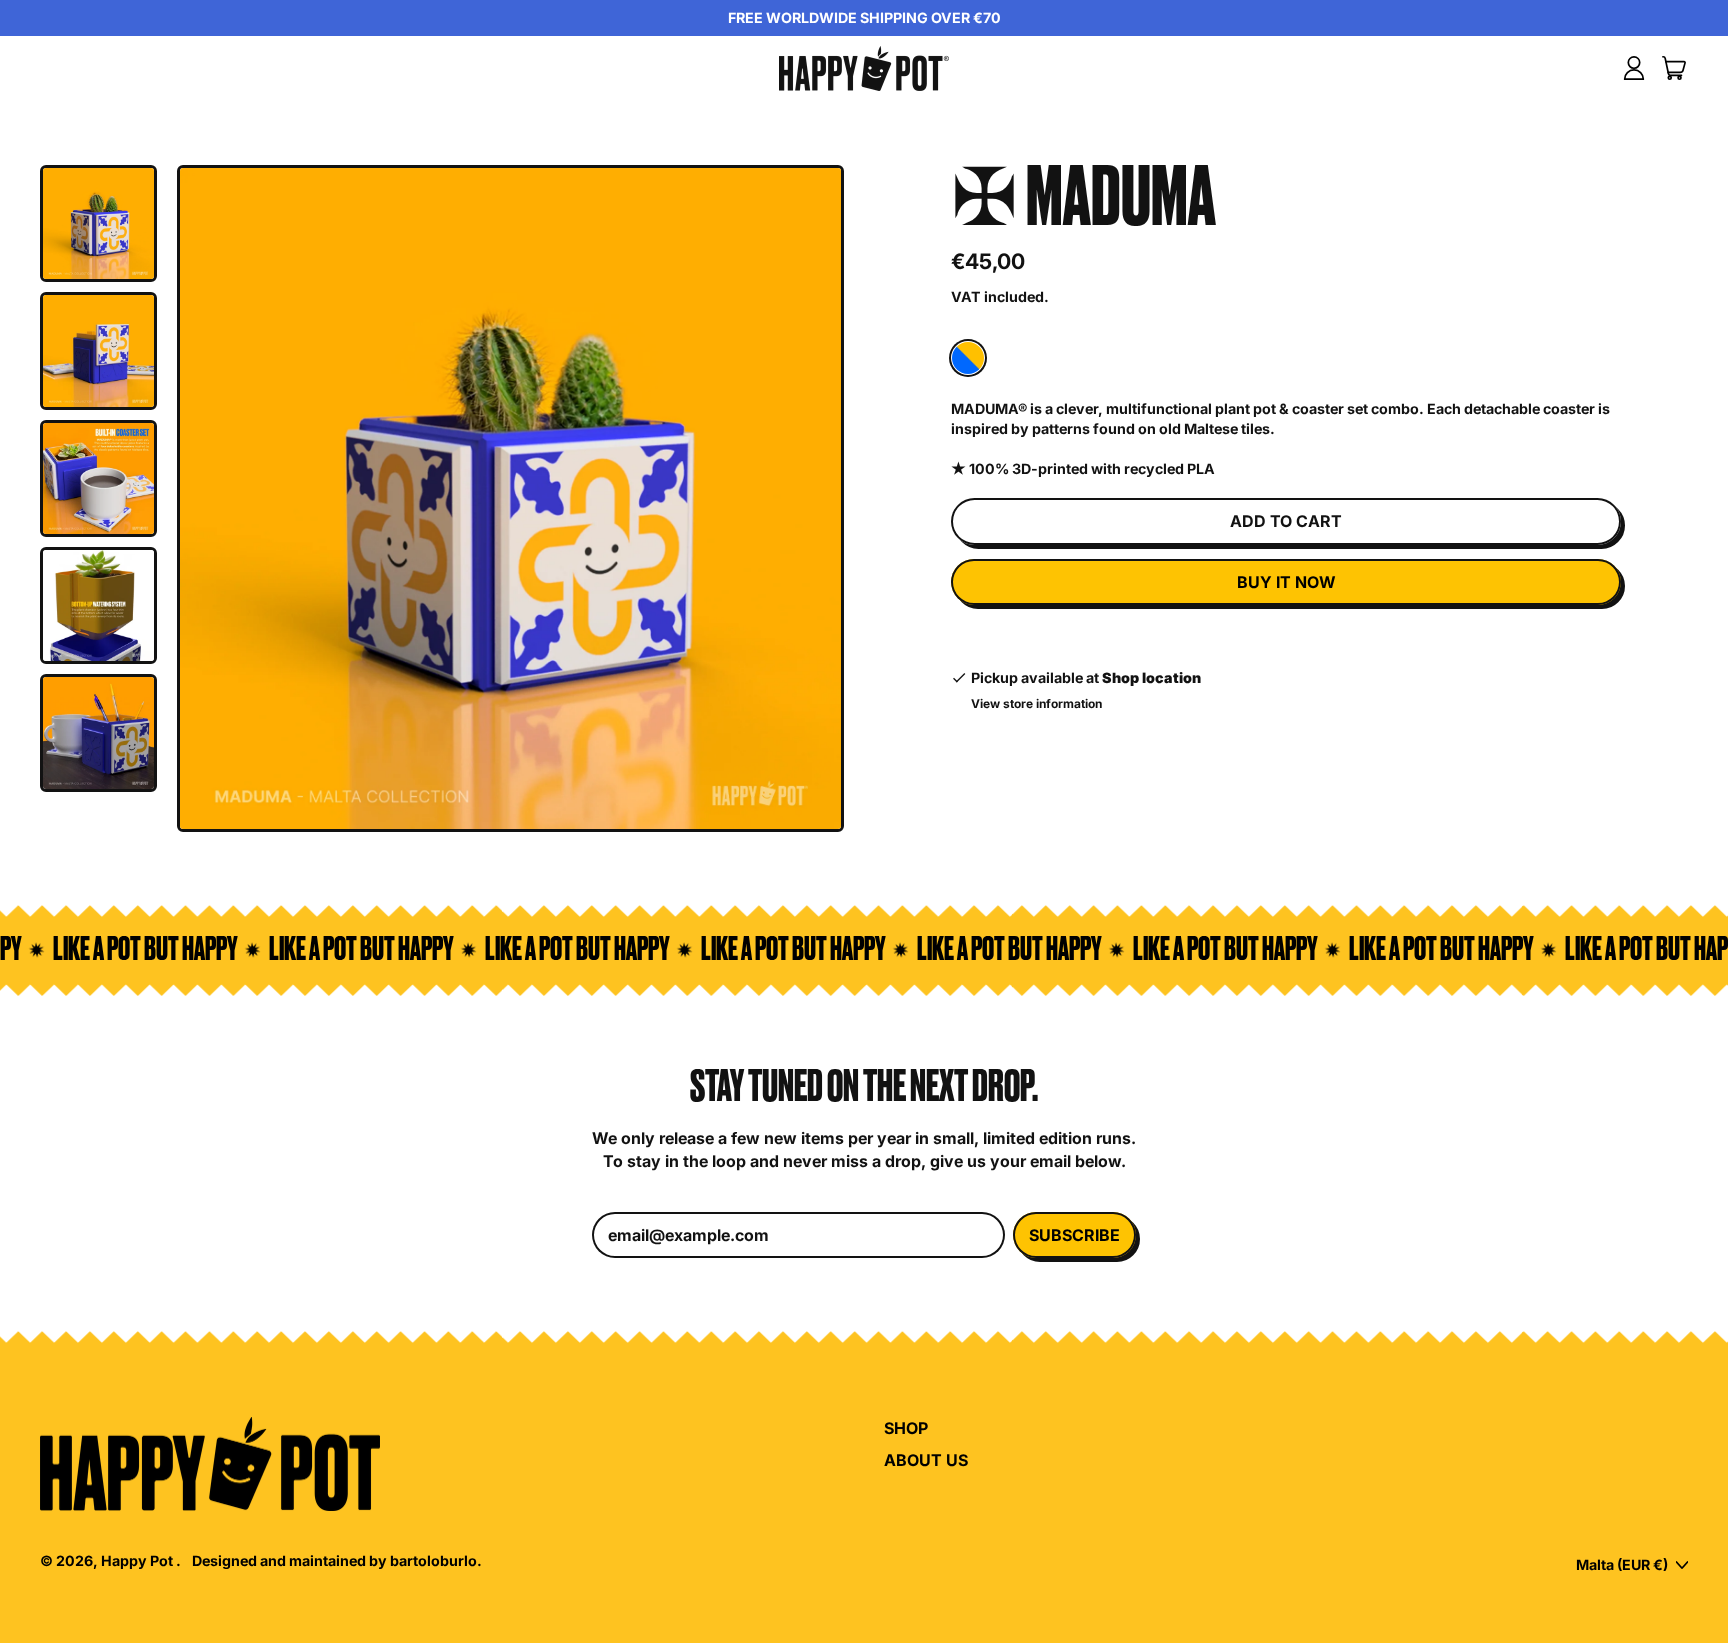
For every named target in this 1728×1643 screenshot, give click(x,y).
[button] (98, 223)
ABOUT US (926, 1460)
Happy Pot (138, 1560)
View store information (1036, 703)
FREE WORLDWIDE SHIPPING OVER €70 (864, 17)
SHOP (906, 1428)
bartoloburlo (433, 1560)
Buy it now (1286, 582)
